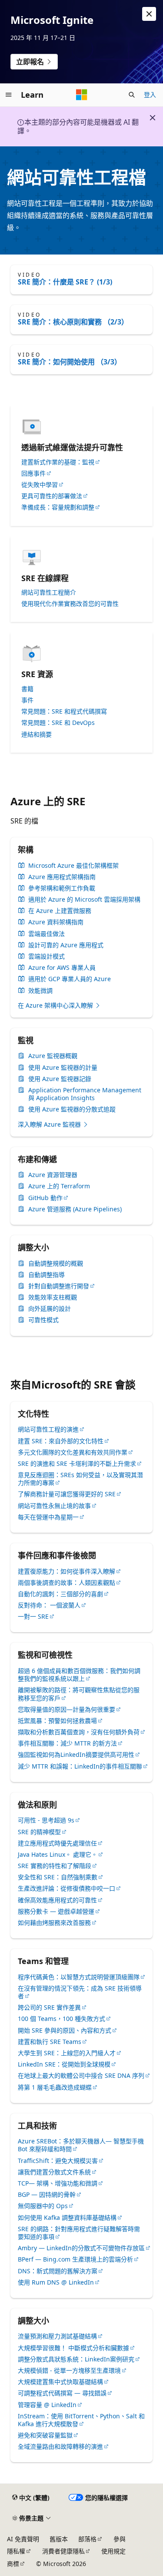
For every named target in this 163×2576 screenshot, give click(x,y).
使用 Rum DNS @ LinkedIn (56, 2282)
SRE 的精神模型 (39, 1832)
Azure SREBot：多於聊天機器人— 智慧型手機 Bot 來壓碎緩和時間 (81, 2145)
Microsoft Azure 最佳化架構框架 (73, 866)
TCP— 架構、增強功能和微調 (58, 2183)
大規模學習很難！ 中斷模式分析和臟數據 (73, 2348)
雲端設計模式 (47, 956)
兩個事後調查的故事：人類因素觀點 (67, 1582)
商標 (13, 2564)
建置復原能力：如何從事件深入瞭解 (67, 1571)
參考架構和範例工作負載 (62, 888)
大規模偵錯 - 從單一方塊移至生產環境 (69, 2370)
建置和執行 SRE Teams (50, 2042)
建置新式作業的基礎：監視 (58, 462)
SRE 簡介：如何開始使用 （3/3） (70, 362)
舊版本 (59, 2539)
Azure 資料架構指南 (56, 922)
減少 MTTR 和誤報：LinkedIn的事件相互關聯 (80, 1766)
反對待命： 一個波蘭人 (49, 1605)
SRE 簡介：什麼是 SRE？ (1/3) (65, 282)
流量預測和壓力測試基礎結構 (57, 2336)
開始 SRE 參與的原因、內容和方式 (65, 2030)
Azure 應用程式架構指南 (62, 877)
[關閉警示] (149, 14)
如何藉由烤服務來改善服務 (54, 1923)
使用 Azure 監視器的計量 (63, 1068)
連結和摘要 (37, 734)
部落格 (87, 2539)
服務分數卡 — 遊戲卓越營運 (56, 1911)
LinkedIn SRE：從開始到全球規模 (64, 2064)
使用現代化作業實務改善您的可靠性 (70, 604)
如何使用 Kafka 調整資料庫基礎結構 (67, 2217)
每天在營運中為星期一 (48, 1517)
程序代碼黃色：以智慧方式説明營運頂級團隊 (79, 1977)
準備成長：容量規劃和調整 (58, 507)
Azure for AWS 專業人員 (62, 968)
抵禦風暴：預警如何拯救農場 (57, 1721)
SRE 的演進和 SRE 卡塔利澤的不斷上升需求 (77, 1463)
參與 (120, 2539)
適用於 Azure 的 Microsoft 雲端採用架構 (84, 899)
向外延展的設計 (50, 1309)
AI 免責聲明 (23, 2539)
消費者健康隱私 (63, 2551)
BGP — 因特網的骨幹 (47, 2194)
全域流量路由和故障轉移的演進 (60, 2446)
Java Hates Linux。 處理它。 (58, 1854)
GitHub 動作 (45, 1198)
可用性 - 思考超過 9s (46, 1820)
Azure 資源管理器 (53, 1175)
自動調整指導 (47, 1275)
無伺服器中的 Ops (43, 2206)
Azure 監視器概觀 (53, 1056)
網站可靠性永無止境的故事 (54, 1506)
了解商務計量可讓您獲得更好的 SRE (67, 1494)
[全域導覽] (9, 95)
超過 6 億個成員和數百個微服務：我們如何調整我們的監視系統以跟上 (79, 1675)
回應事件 (33, 473)
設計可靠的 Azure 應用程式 (66, 945)
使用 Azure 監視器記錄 (60, 1079)
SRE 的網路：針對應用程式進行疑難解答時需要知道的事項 (79, 2233)
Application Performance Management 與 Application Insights (85, 1094)
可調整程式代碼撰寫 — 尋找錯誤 (62, 2393)
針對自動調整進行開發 (59, 1286)
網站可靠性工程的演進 (48, 1429)
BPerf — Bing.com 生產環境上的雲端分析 (75, 2259)
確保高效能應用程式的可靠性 (57, 1900)
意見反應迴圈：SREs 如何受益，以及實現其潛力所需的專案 (80, 1479)
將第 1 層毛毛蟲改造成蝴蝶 (55, 2087)
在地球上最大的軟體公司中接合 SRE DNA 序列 (81, 2075)
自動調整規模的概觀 (56, 1263)
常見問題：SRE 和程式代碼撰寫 (64, 711)
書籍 (27, 689)
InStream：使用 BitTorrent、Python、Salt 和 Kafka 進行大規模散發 (81, 2420)
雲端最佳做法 (47, 934)
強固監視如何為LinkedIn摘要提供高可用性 (76, 1754)
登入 (150, 94)
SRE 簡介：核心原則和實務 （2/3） (73, 322)
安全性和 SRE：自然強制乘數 (58, 1877)
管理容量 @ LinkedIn (47, 2405)
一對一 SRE (33, 1616)
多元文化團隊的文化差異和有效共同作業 (73, 1452)
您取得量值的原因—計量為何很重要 (67, 1709)
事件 (27, 700)
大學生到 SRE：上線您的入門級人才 (67, 2053)
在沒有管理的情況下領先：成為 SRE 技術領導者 (80, 1992)
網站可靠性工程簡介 (49, 592)
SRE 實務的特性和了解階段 (55, 1866)
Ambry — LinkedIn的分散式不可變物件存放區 (81, 2248)
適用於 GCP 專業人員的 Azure (70, 979)
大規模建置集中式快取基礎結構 (60, 2382)
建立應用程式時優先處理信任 (57, 1843)
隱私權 (16, 2551)
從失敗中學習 (40, 485)
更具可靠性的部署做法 (52, 496)
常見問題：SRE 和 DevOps (58, 723)
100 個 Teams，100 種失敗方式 (62, 2019)
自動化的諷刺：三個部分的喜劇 (60, 1594)
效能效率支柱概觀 (53, 1297)
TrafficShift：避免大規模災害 (58, 2161)
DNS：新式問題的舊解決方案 (58, 2271)
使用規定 (113, 2551)
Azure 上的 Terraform (59, 1186)
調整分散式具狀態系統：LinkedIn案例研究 (76, 2359)
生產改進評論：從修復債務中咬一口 (67, 1888)
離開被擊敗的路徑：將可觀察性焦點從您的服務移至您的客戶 (79, 1694)
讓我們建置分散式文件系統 (54, 2172)
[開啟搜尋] (132, 95)
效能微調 (40, 991)
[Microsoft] (82, 95)
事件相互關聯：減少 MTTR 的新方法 (67, 1743)
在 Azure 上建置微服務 (60, 911)
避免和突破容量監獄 (45, 2435)
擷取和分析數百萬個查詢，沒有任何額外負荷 (79, 1732)
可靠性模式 (43, 1320)
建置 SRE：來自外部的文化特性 (61, 1441)
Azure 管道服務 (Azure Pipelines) (75, 1209)
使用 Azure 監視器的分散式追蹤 (72, 1109)
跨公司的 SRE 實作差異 (49, 2007)
